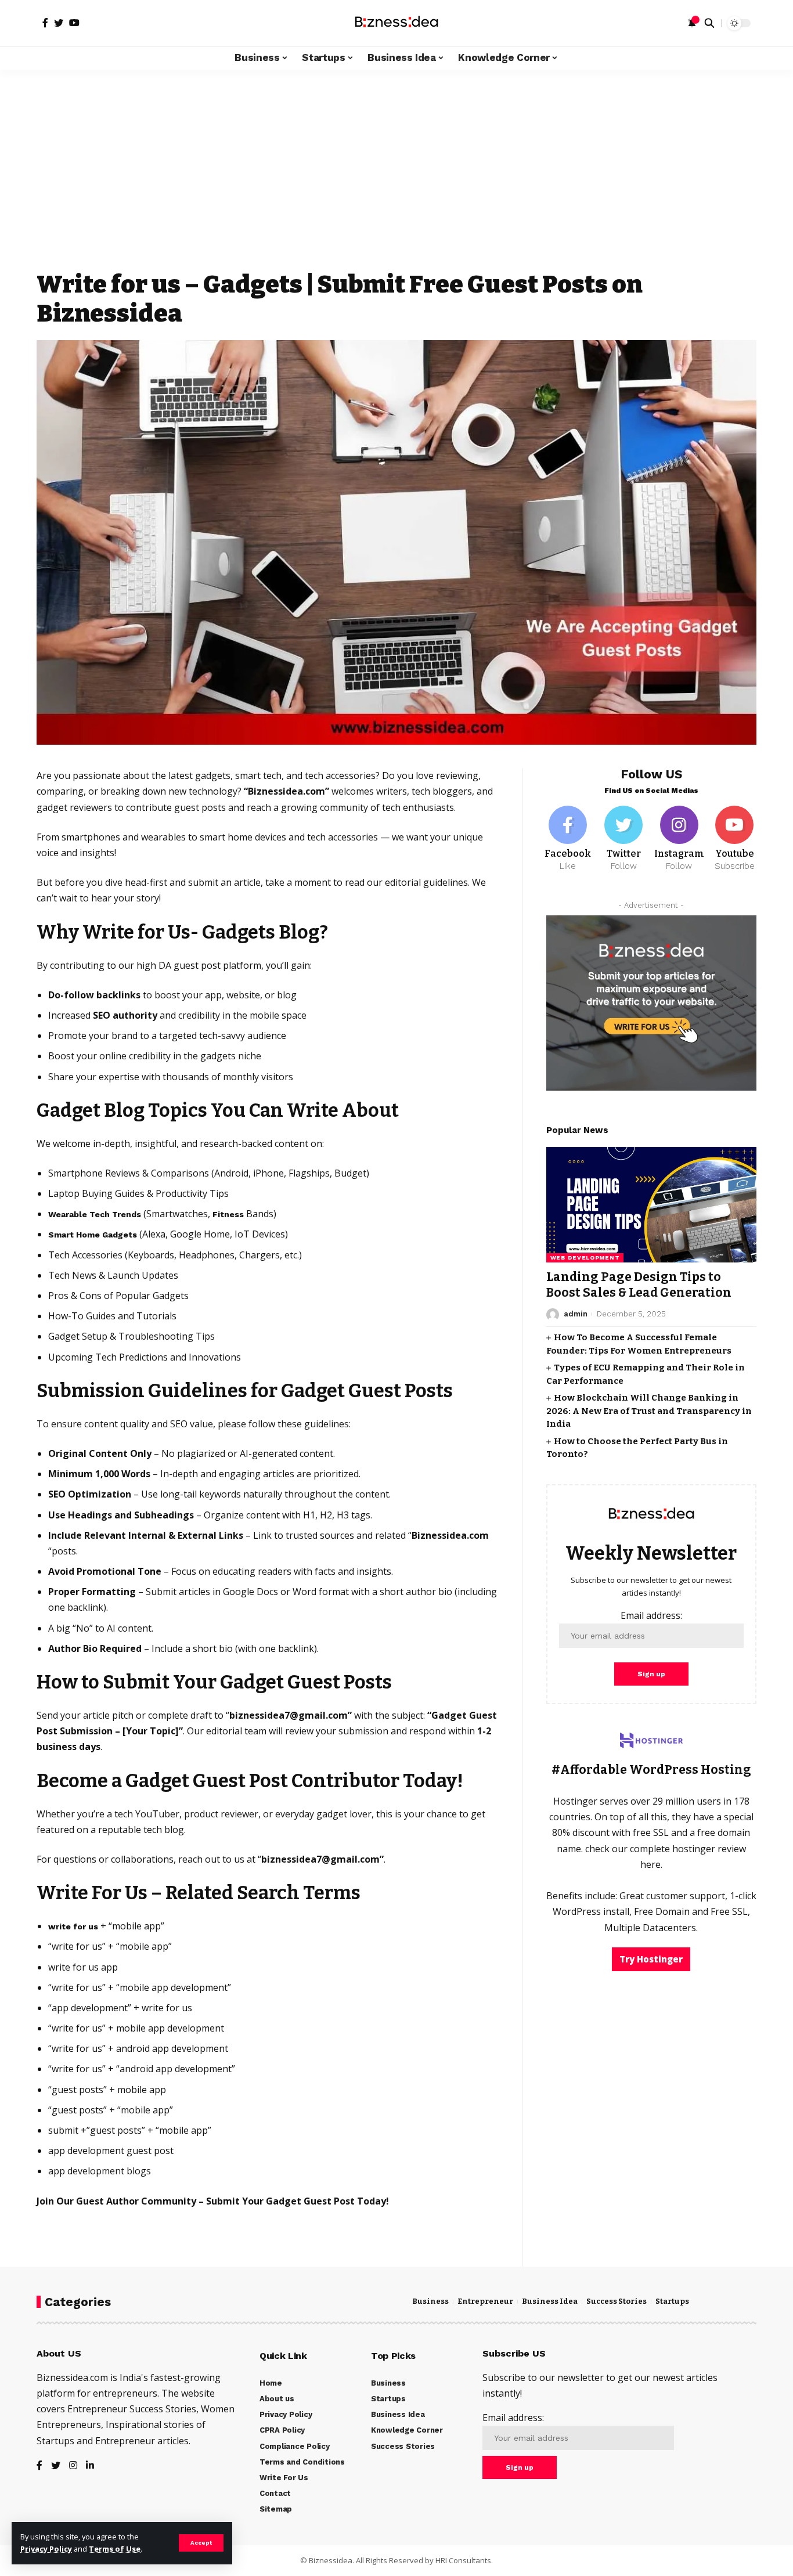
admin (576, 1314)
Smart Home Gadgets (93, 1235)
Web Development (585, 1258)
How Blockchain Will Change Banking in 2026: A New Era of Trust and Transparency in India (649, 1411)
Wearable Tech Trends (95, 1214)
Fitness (228, 1214)
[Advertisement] (396, 180)
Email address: (651, 1615)
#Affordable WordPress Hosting (651, 1770)
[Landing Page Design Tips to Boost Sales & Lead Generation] (651, 1205)
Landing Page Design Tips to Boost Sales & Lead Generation (639, 1285)
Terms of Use (115, 2549)
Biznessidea (331, 2560)
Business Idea (550, 2301)
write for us (73, 1926)
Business (430, 2301)
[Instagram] (679, 839)
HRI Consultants (463, 2560)
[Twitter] (623, 839)
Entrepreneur (485, 2301)
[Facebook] (568, 839)
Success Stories (617, 2301)
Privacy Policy (46, 2549)
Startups (672, 2301)
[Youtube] (734, 839)
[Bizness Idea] (396, 23)
